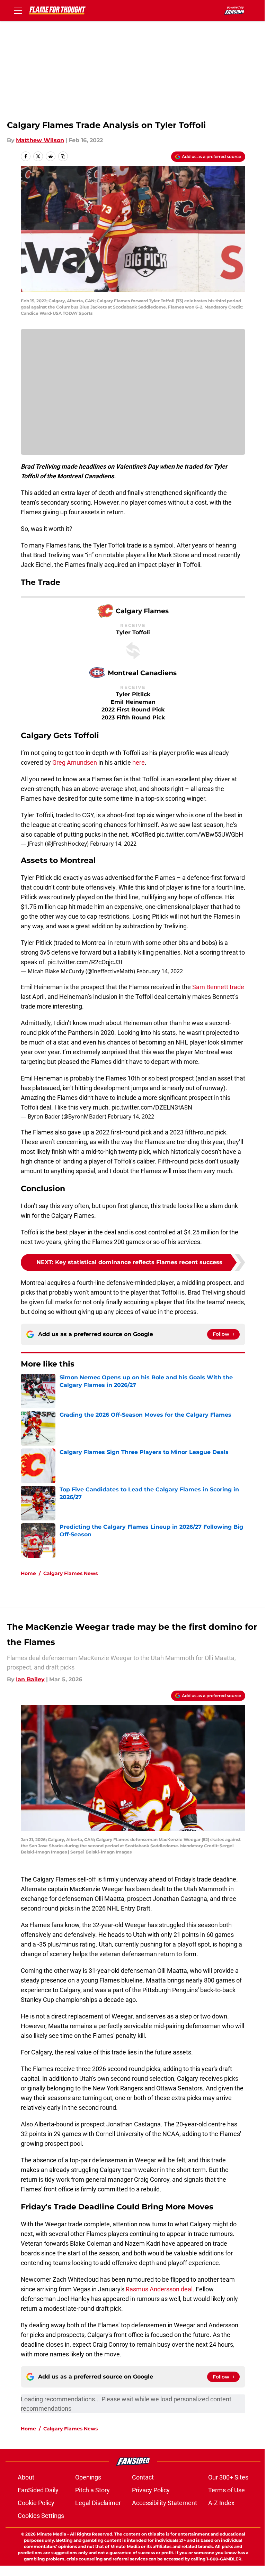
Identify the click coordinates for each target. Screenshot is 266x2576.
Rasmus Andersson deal (159, 2289)
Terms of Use (227, 2490)
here (139, 762)
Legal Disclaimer (98, 2503)
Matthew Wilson (40, 140)
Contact (143, 2477)
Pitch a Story (92, 2490)
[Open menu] (18, 10)
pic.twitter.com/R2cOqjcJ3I (85, 962)
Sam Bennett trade (218, 987)
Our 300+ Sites (228, 2477)
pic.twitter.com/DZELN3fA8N (152, 1107)
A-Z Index (221, 2503)
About (26, 2477)
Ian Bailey (30, 1679)
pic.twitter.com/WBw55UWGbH (200, 834)
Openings (88, 2477)
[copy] (63, 156)
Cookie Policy (36, 2503)
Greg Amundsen (75, 762)
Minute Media (51, 2534)
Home (28, 1573)
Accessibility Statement (165, 2503)
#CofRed (143, 834)
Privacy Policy (151, 2490)
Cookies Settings (41, 2516)
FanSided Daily (38, 2490)
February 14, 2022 (113, 844)
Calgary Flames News (70, 1573)
